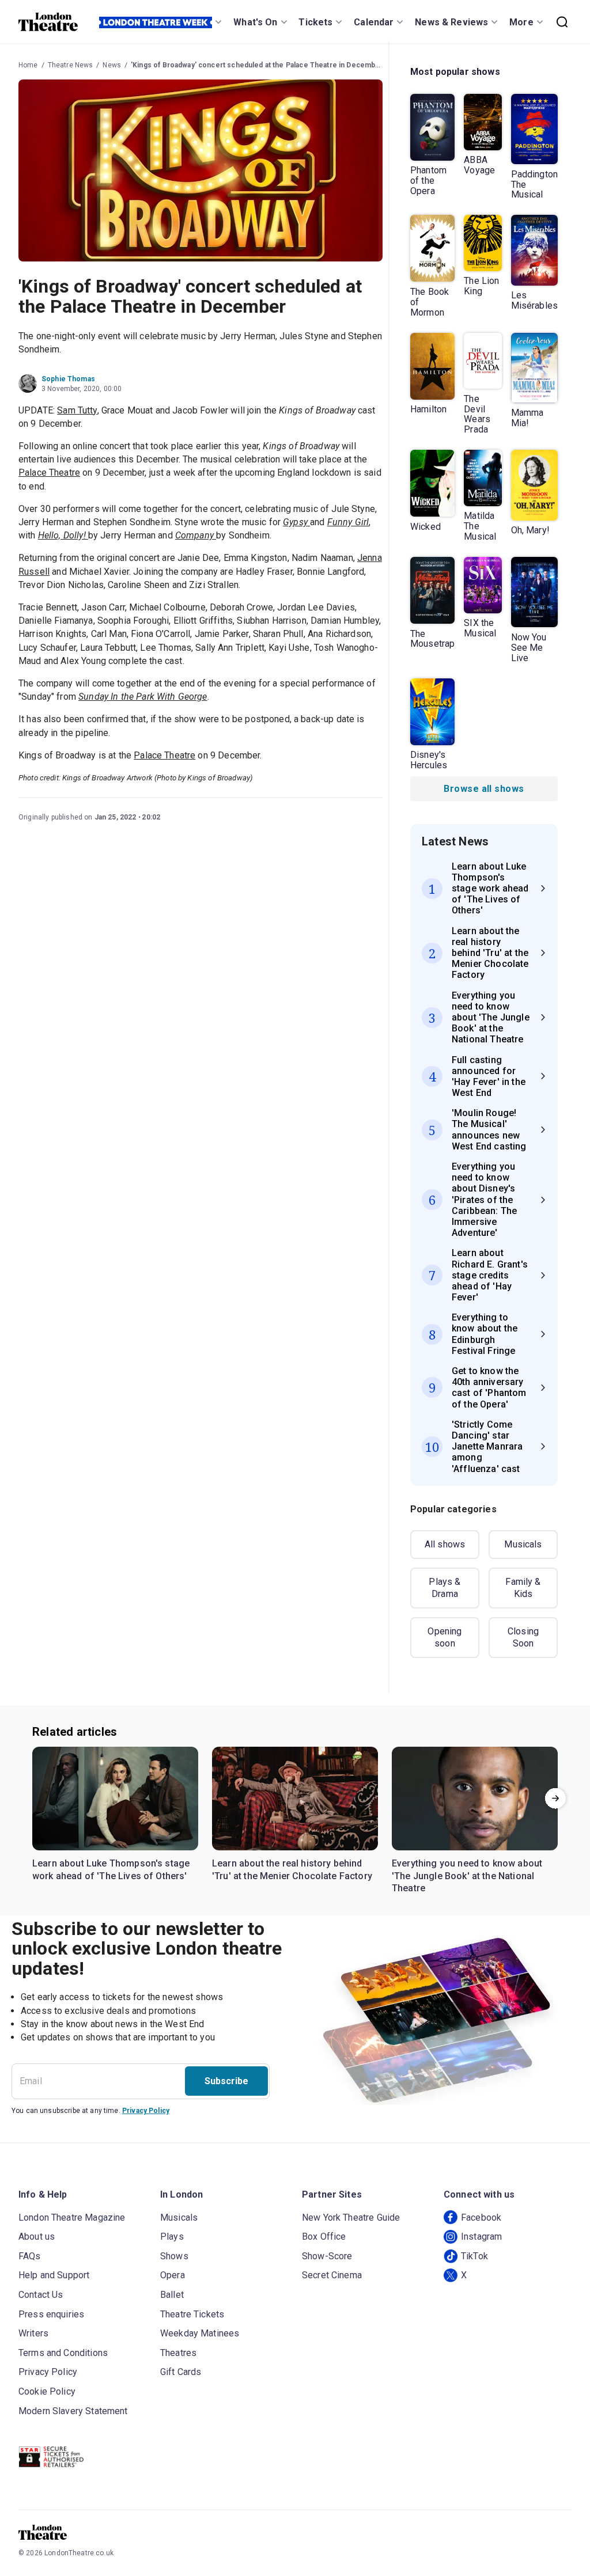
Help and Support (54, 2275)
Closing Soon (523, 1638)
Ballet (172, 2295)
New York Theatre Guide (351, 2218)
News (112, 65)
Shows (174, 2256)
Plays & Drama (445, 1588)
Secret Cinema (332, 2275)
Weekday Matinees (200, 2333)
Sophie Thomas (68, 379)
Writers (33, 2333)
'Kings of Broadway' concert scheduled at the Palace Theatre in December (257, 65)
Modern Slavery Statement (73, 2411)
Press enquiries (51, 2314)
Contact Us (41, 2295)
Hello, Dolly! (63, 535)
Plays (172, 2237)
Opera (173, 2275)
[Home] (48, 22)
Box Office (324, 2237)
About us (37, 2237)
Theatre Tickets (192, 2314)
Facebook (481, 2218)
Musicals (523, 1544)
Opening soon (445, 1638)
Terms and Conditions (63, 2353)
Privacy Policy (146, 2111)
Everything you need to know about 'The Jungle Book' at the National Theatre (467, 1876)
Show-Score (327, 2256)
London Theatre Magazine (72, 2218)
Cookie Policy (47, 2391)
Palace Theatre (49, 473)
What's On (255, 22)
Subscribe (226, 2081)
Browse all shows (484, 789)
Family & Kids (523, 1588)
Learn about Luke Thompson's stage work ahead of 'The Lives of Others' (111, 1870)
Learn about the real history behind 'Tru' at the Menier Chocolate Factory (292, 1870)
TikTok (474, 2256)
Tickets (315, 22)
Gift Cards (181, 2372)
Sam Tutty (77, 410)
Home (28, 65)
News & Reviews (451, 22)
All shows (445, 1544)
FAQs (30, 2256)
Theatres (178, 2353)
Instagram (481, 2237)
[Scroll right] (555, 1799)
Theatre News (71, 65)
